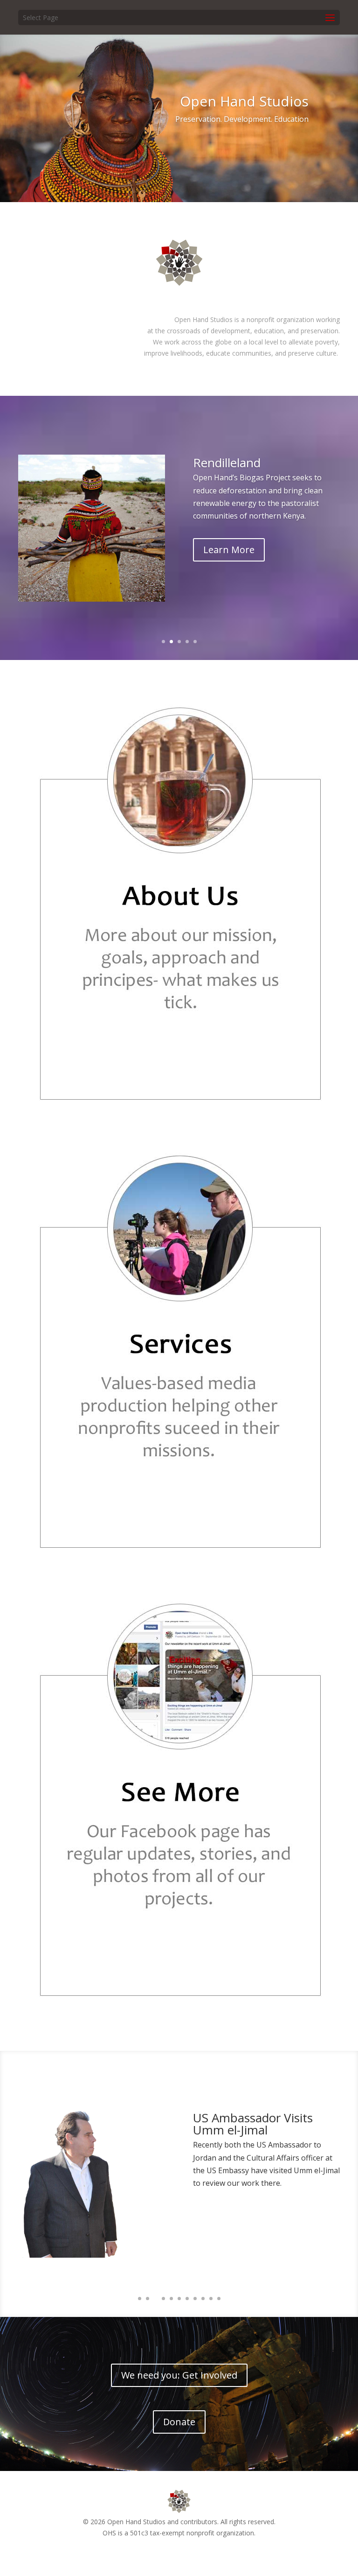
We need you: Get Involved (179, 2375)
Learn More (229, 550)
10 (211, 2299)
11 (219, 2299)
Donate (179, 2422)
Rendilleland (227, 463)
